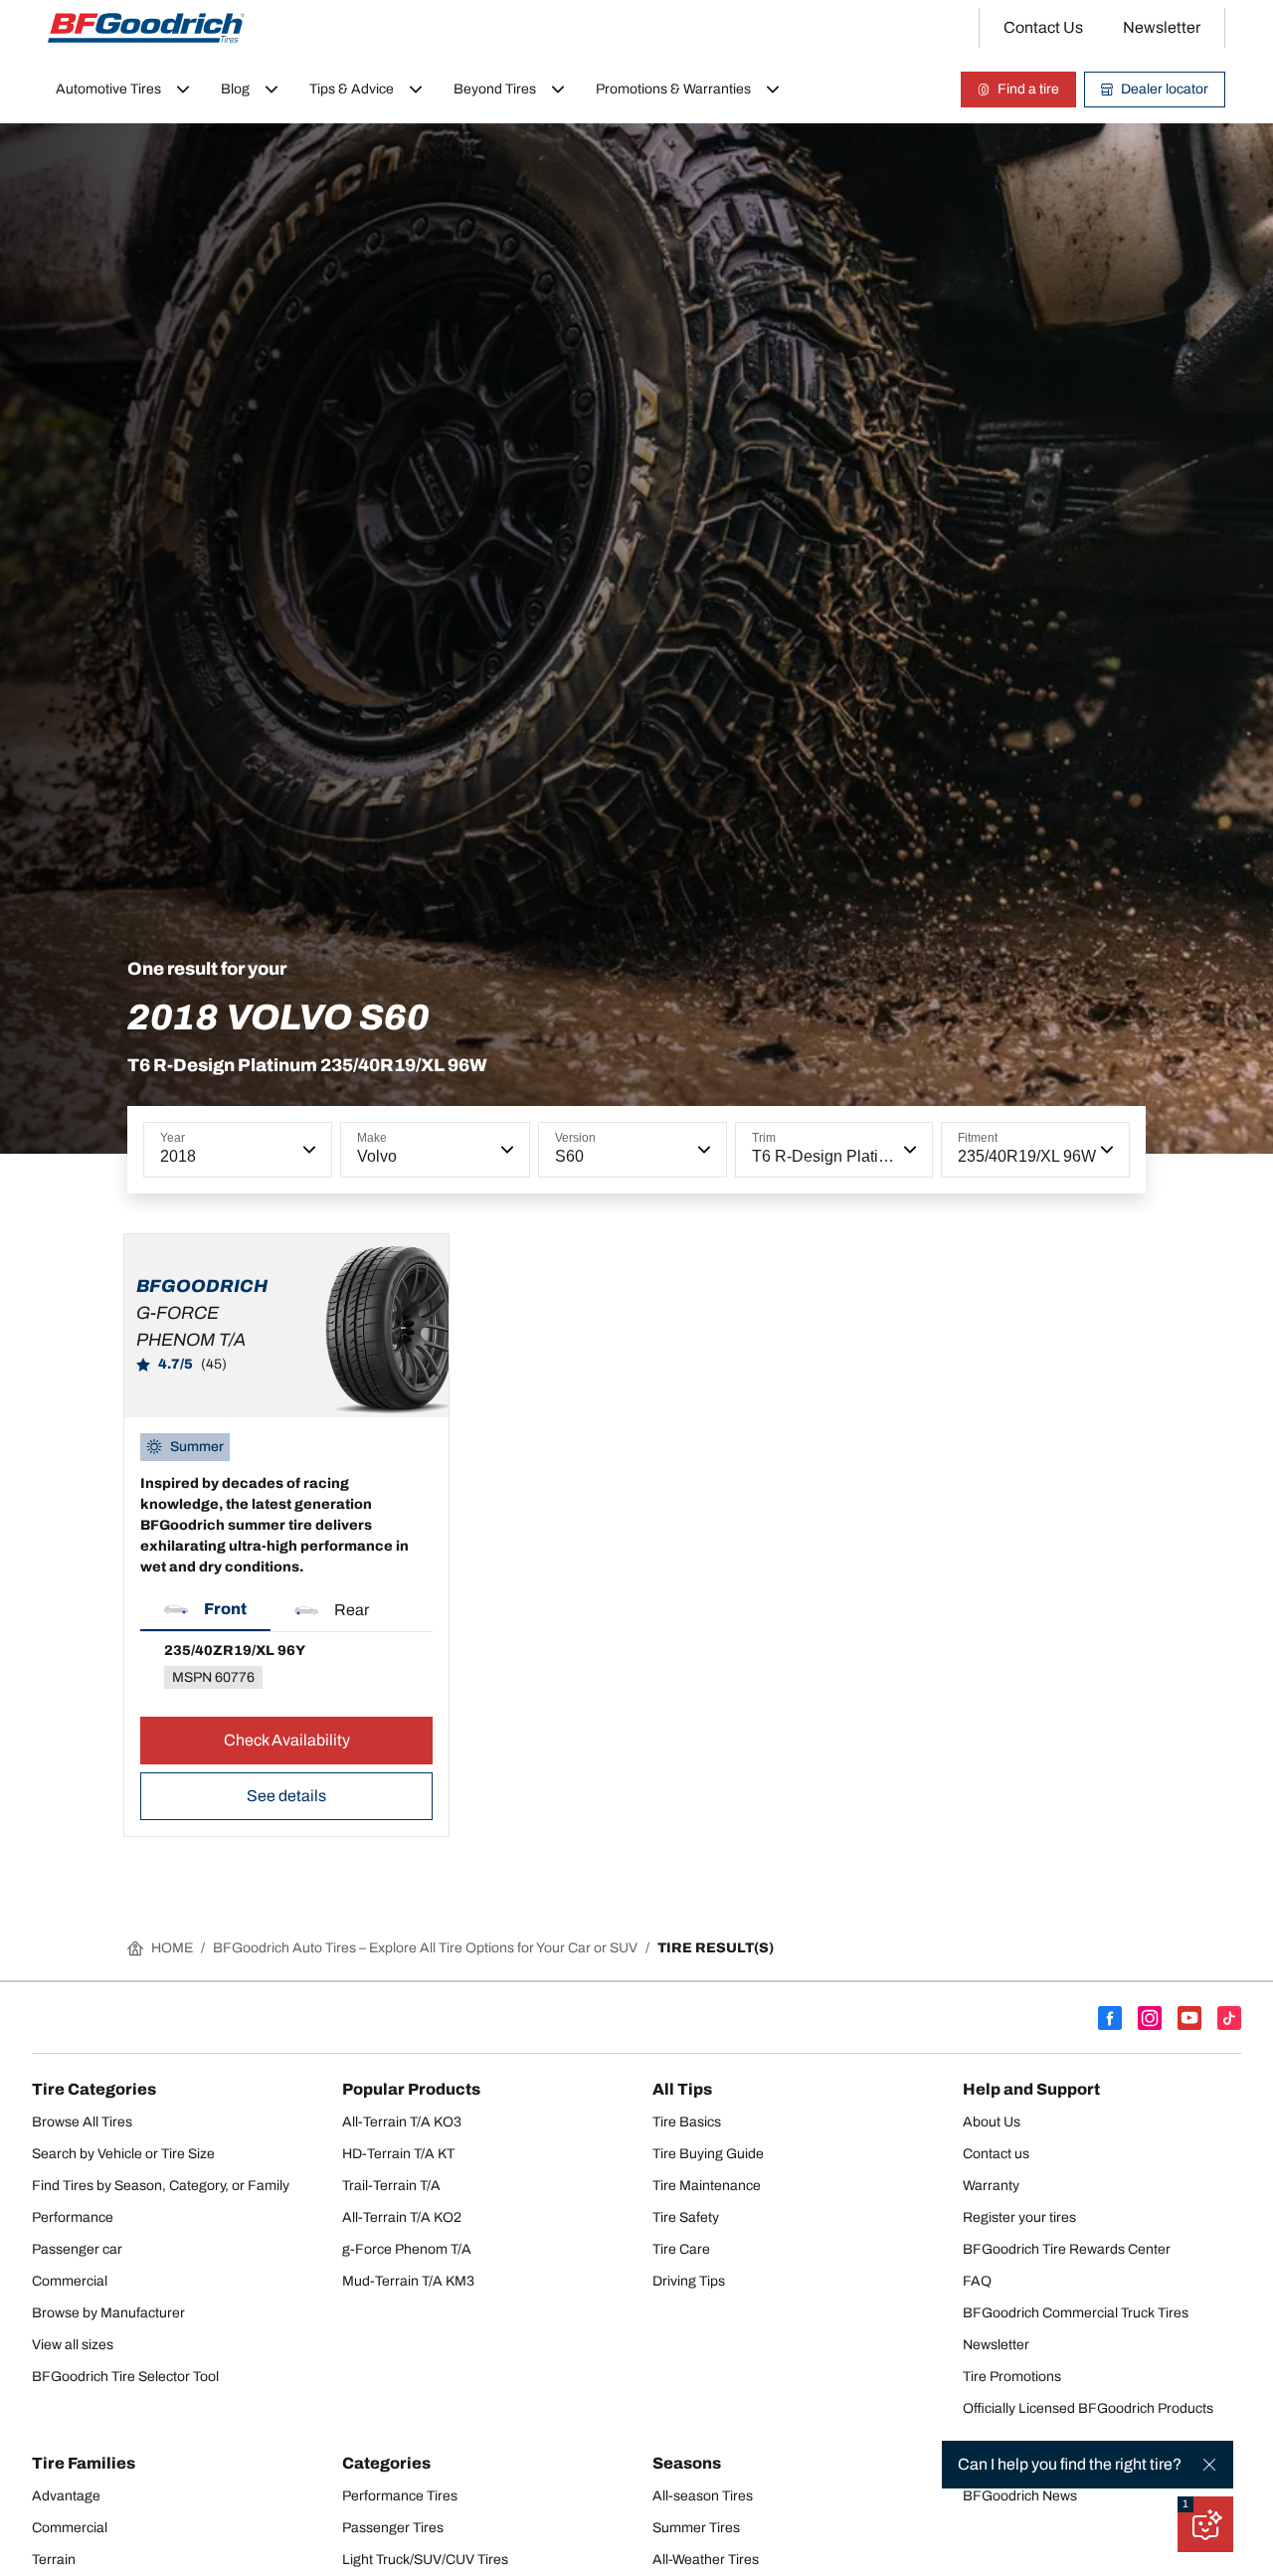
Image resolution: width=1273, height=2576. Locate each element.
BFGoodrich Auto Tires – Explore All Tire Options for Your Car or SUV (425, 1948)
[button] (307, 1150)
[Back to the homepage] (146, 28)
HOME (172, 1948)
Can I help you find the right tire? (1070, 2464)
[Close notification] (1209, 2465)
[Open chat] (1205, 2524)
